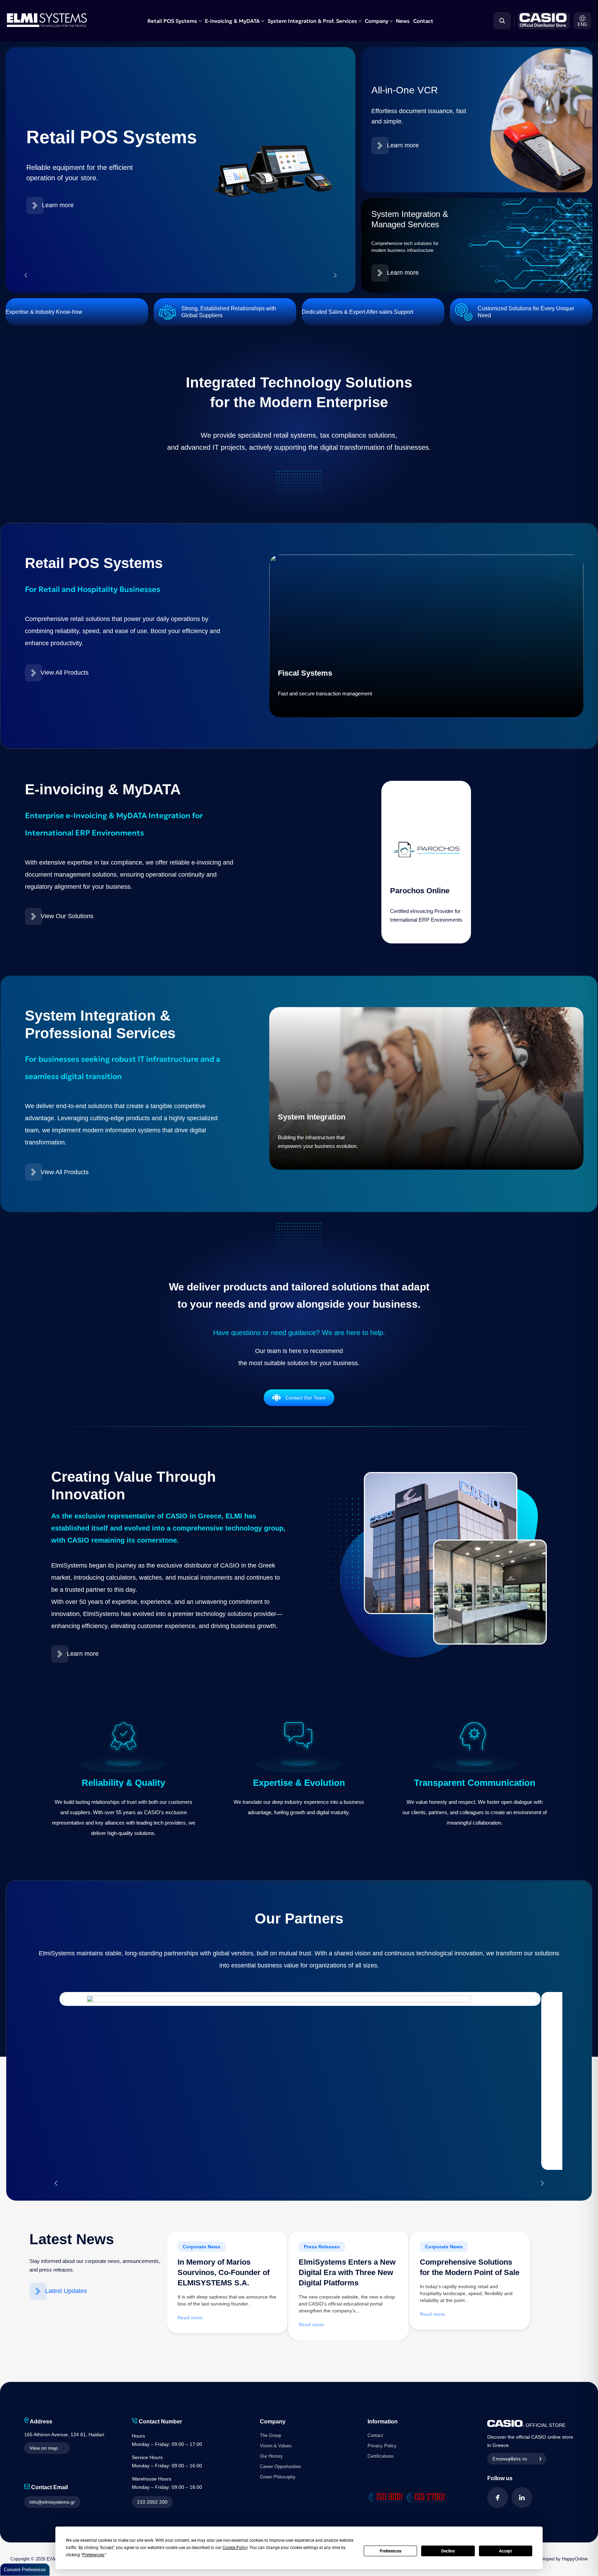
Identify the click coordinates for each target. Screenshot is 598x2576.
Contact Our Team (306, 1398)
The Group (270, 2435)
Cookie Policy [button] (235, 2548)
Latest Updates (66, 2291)
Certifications (381, 2456)
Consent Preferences (25, 2570)
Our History (271, 2456)
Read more (190, 2318)
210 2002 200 (152, 2502)
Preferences (391, 2551)
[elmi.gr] (542, 21)
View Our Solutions (67, 916)
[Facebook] (498, 2497)
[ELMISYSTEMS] (47, 25)
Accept (505, 2551)
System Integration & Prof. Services (312, 21)
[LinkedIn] (522, 2497)
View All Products (65, 673)
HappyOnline (575, 2559)
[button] (582, 21)
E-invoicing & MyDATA (232, 21)
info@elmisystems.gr (52, 2502)
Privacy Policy (382, 2446)
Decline (448, 2551)
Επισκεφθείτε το (510, 2459)
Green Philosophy (278, 2477)
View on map (44, 2448)
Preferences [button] (93, 2555)
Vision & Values (276, 2446)
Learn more (58, 205)
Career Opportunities (280, 2467)
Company (377, 21)
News (403, 21)
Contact (423, 21)
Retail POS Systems (172, 21)
